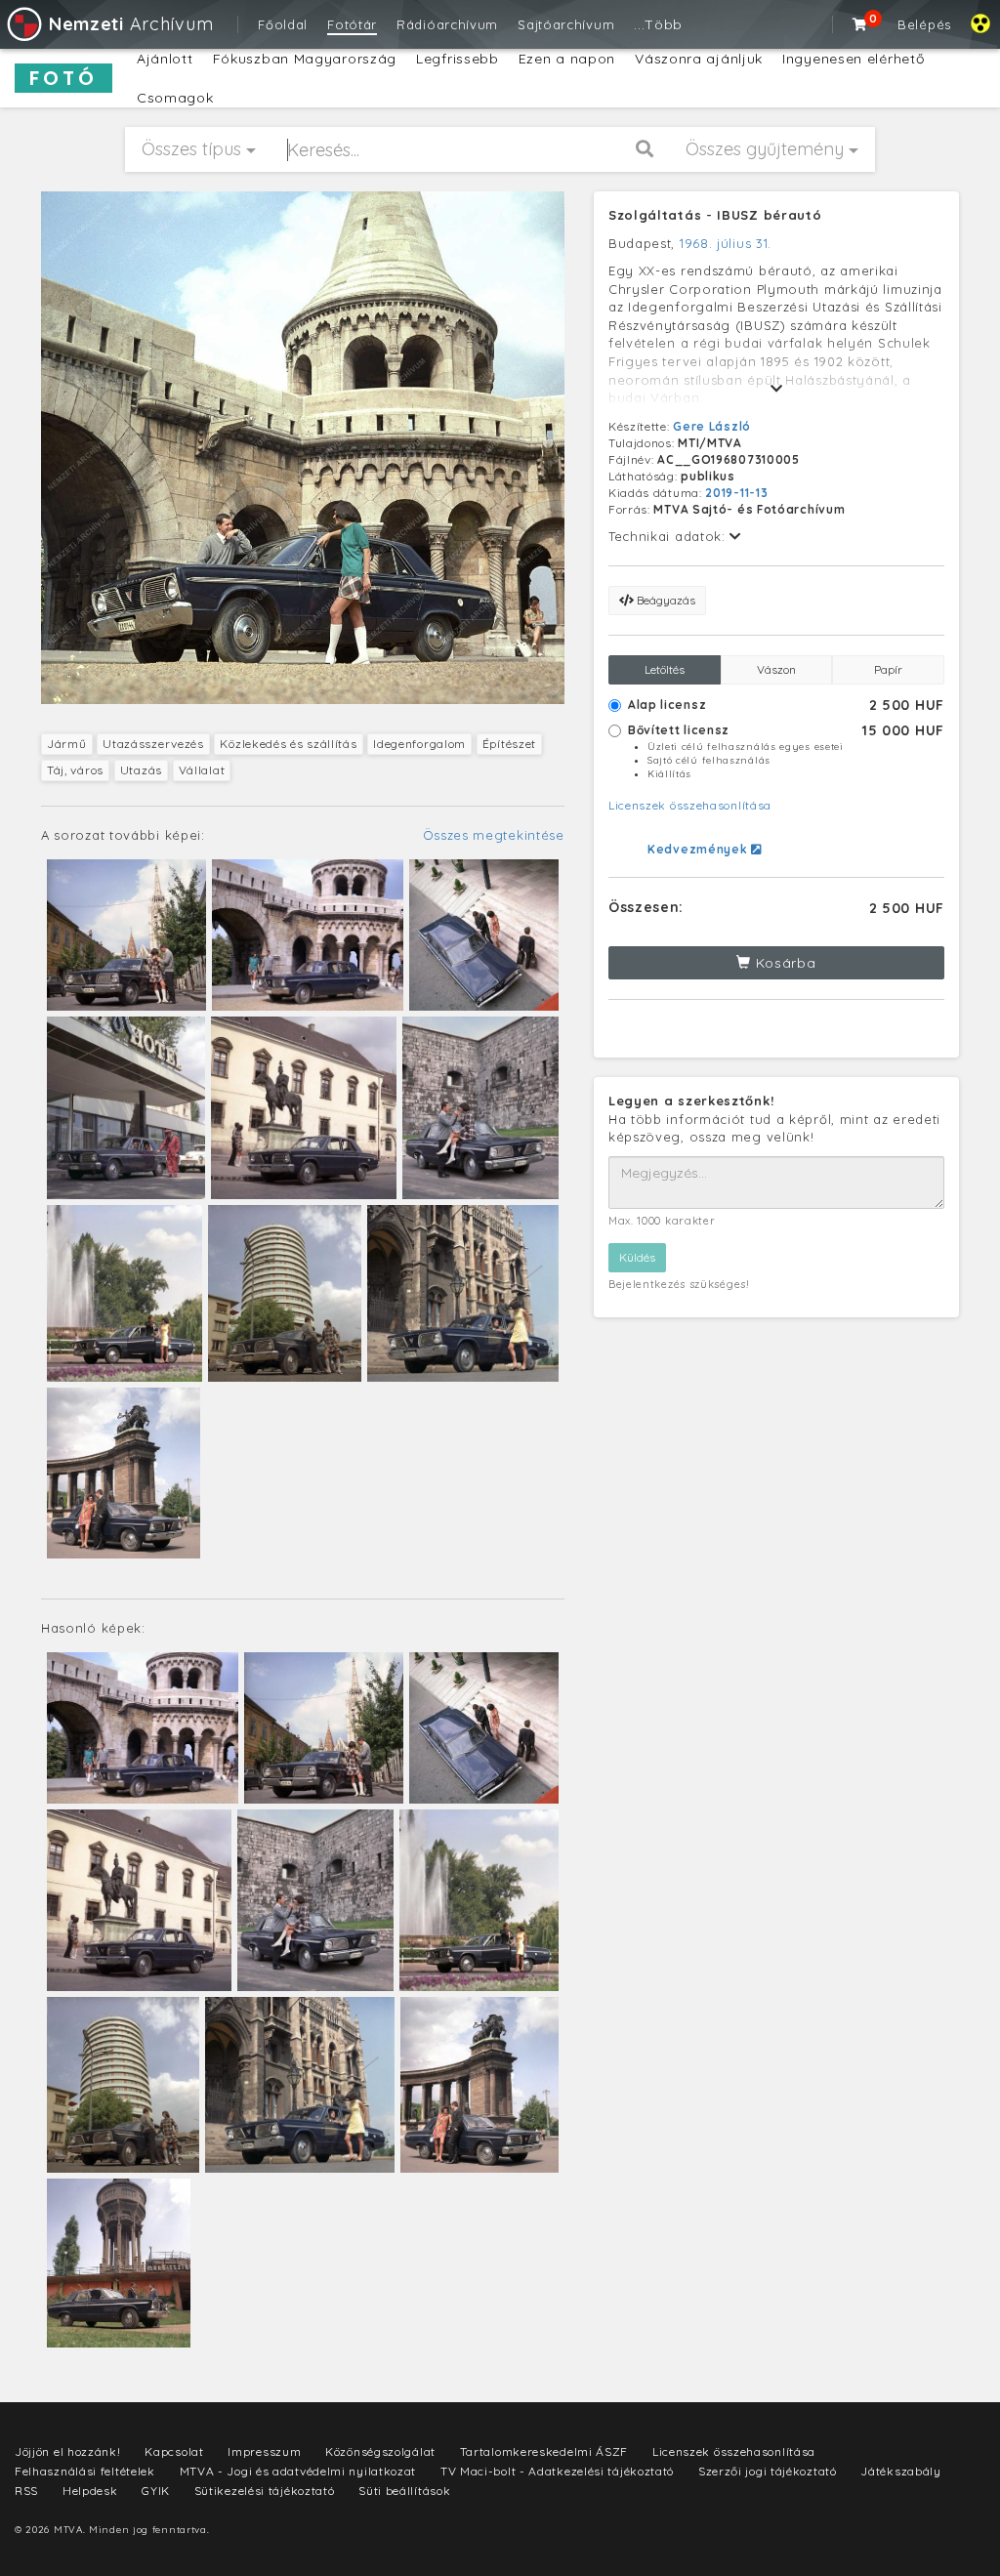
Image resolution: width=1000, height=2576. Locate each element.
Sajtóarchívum (566, 24)
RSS (26, 2491)
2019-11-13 (736, 493)
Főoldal (283, 24)
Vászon (776, 669)
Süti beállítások (404, 2491)
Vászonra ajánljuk (699, 59)
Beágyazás (665, 600)
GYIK (156, 2491)
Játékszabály (900, 2471)
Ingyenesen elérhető (853, 59)
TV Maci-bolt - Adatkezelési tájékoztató (557, 2471)
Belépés (924, 24)
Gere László (712, 426)
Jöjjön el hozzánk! (68, 2451)
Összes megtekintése (494, 835)
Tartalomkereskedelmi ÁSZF (544, 2451)
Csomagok (175, 98)
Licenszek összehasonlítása (690, 805)
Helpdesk (90, 2491)
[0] (860, 24)
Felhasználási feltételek (85, 2471)
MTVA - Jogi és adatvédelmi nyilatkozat (298, 2471)
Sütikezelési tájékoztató (265, 2491)
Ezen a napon (567, 59)
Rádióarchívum (447, 24)
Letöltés (665, 669)
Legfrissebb (458, 59)
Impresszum (264, 2451)
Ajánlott (165, 59)
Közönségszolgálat (380, 2451)
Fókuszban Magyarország (305, 59)
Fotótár (352, 24)
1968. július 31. (726, 243)
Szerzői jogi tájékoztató (768, 2471)
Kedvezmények (699, 849)
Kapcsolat (174, 2451)
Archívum (131, 24)
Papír (888, 669)
